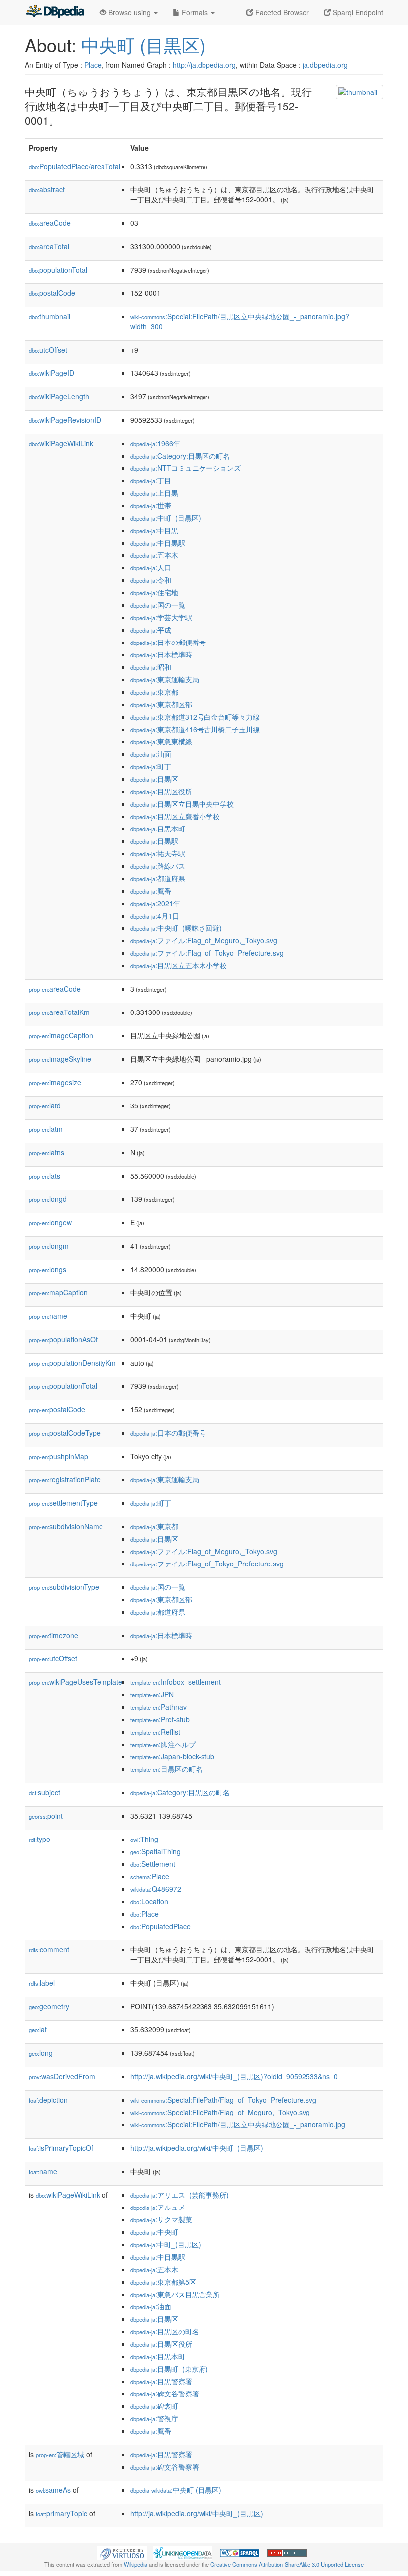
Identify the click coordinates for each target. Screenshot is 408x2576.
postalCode (52, 293)
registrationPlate (65, 1479)
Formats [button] (195, 12)
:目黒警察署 (161, 2381)
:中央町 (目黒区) (176, 2490)
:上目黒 (154, 493)
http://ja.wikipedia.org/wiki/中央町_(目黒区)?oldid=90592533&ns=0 (234, 2076)
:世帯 (151, 505)
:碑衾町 (154, 2406)
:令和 (151, 580)
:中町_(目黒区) (166, 518)
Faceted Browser (281, 12)
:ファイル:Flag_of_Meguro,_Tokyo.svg (204, 940)
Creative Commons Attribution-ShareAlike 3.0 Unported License (287, 2564)
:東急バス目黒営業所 (175, 2294)
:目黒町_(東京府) (169, 2369)
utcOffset (48, 350)
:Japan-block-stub (172, 1756)
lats (45, 1176)
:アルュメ (158, 2207)
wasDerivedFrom (62, 2076)
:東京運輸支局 (165, 679)
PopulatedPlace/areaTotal (75, 166)
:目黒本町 (158, 828)
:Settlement (153, 1864)
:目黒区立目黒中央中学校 (182, 804)
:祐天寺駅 (158, 853)
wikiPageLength (59, 396)
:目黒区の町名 (166, 1769)
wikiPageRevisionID (65, 420)
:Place (150, 1876)
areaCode (50, 223)
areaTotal (49, 246)
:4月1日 (155, 916)
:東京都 (154, 692)
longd (48, 1199)
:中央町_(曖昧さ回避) (176, 928)
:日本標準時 (161, 654)
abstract (47, 189)
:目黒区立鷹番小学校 (175, 816)
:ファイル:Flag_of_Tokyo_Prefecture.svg (207, 953)
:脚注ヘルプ (163, 1744)
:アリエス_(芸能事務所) (180, 2195)
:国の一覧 (158, 605)
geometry (49, 2006)
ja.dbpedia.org (325, 65)
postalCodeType (65, 1433)
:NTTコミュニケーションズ (186, 468)
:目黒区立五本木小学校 (179, 965)
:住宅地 (154, 592)
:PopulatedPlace (160, 1926)
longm (49, 1246)
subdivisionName (66, 1526)
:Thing (144, 1839)
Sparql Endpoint (357, 12)
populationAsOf (63, 1339)
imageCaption (61, 1035)
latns (47, 1152)
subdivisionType (64, 1587)
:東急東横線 (161, 741)
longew (50, 1222)
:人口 (151, 567)
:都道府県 (158, 878)
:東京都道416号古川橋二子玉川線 (195, 729)
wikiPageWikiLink (61, 443)
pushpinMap (58, 1456)
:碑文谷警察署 (165, 2393)
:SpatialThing (155, 1851)
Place (93, 65)
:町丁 (151, 766)
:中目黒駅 (158, 543)
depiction (48, 2100)
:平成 (151, 630)
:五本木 (154, 555)
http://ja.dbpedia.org (204, 65)
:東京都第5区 (163, 2282)
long (41, 2053)
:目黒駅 (154, 841)
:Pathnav (158, 1707)
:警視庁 (154, 2418)
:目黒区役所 (161, 791)
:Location (149, 1901)
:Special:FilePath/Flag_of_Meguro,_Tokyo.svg (220, 2112)
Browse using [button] (130, 12)
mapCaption (58, 1292)
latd (45, 1105)
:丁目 (151, 480)
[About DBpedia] (55, 12)
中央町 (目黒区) (143, 45)
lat (38, 2029)
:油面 (151, 754)
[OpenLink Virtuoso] (122, 2552)
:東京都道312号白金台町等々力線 (195, 717)
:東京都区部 (161, 704)
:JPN (152, 1694)
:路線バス (158, 866)
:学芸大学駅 (161, 617)
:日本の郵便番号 (168, 642)
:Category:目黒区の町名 (180, 456)
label (42, 1983)
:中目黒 (154, 530)
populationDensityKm (72, 1363)
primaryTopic (61, 2513)
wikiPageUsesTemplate (76, 1682)
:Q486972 (156, 1889)
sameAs (53, 2490)
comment (49, 1949)
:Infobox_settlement (176, 1682)
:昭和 (151, 667)
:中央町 (154, 2232)
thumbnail (50, 316)
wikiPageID (51, 373)
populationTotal (58, 270)
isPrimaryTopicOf (61, 2148)
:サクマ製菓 (161, 2219)
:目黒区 (154, 779)
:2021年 (155, 903)
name (48, 1316)
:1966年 (155, 443)
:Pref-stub (160, 1719)
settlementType (63, 1503)
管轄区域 (60, 2454)
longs (48, 1269)
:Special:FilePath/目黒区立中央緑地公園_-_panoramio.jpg (238, 2124)
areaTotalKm (59, 1012)
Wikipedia (136, 2564)
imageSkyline (60, 1059)
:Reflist (155, 1732)
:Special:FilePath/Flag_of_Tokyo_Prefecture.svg (223, 2100)
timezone (53, 1635)
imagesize (55, 1082)
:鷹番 (151, 891)
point (46, 1816)
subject (45, 1792)
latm (46, 1129)
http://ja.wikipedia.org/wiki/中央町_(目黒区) (197, 2148)
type (40, 1839)
